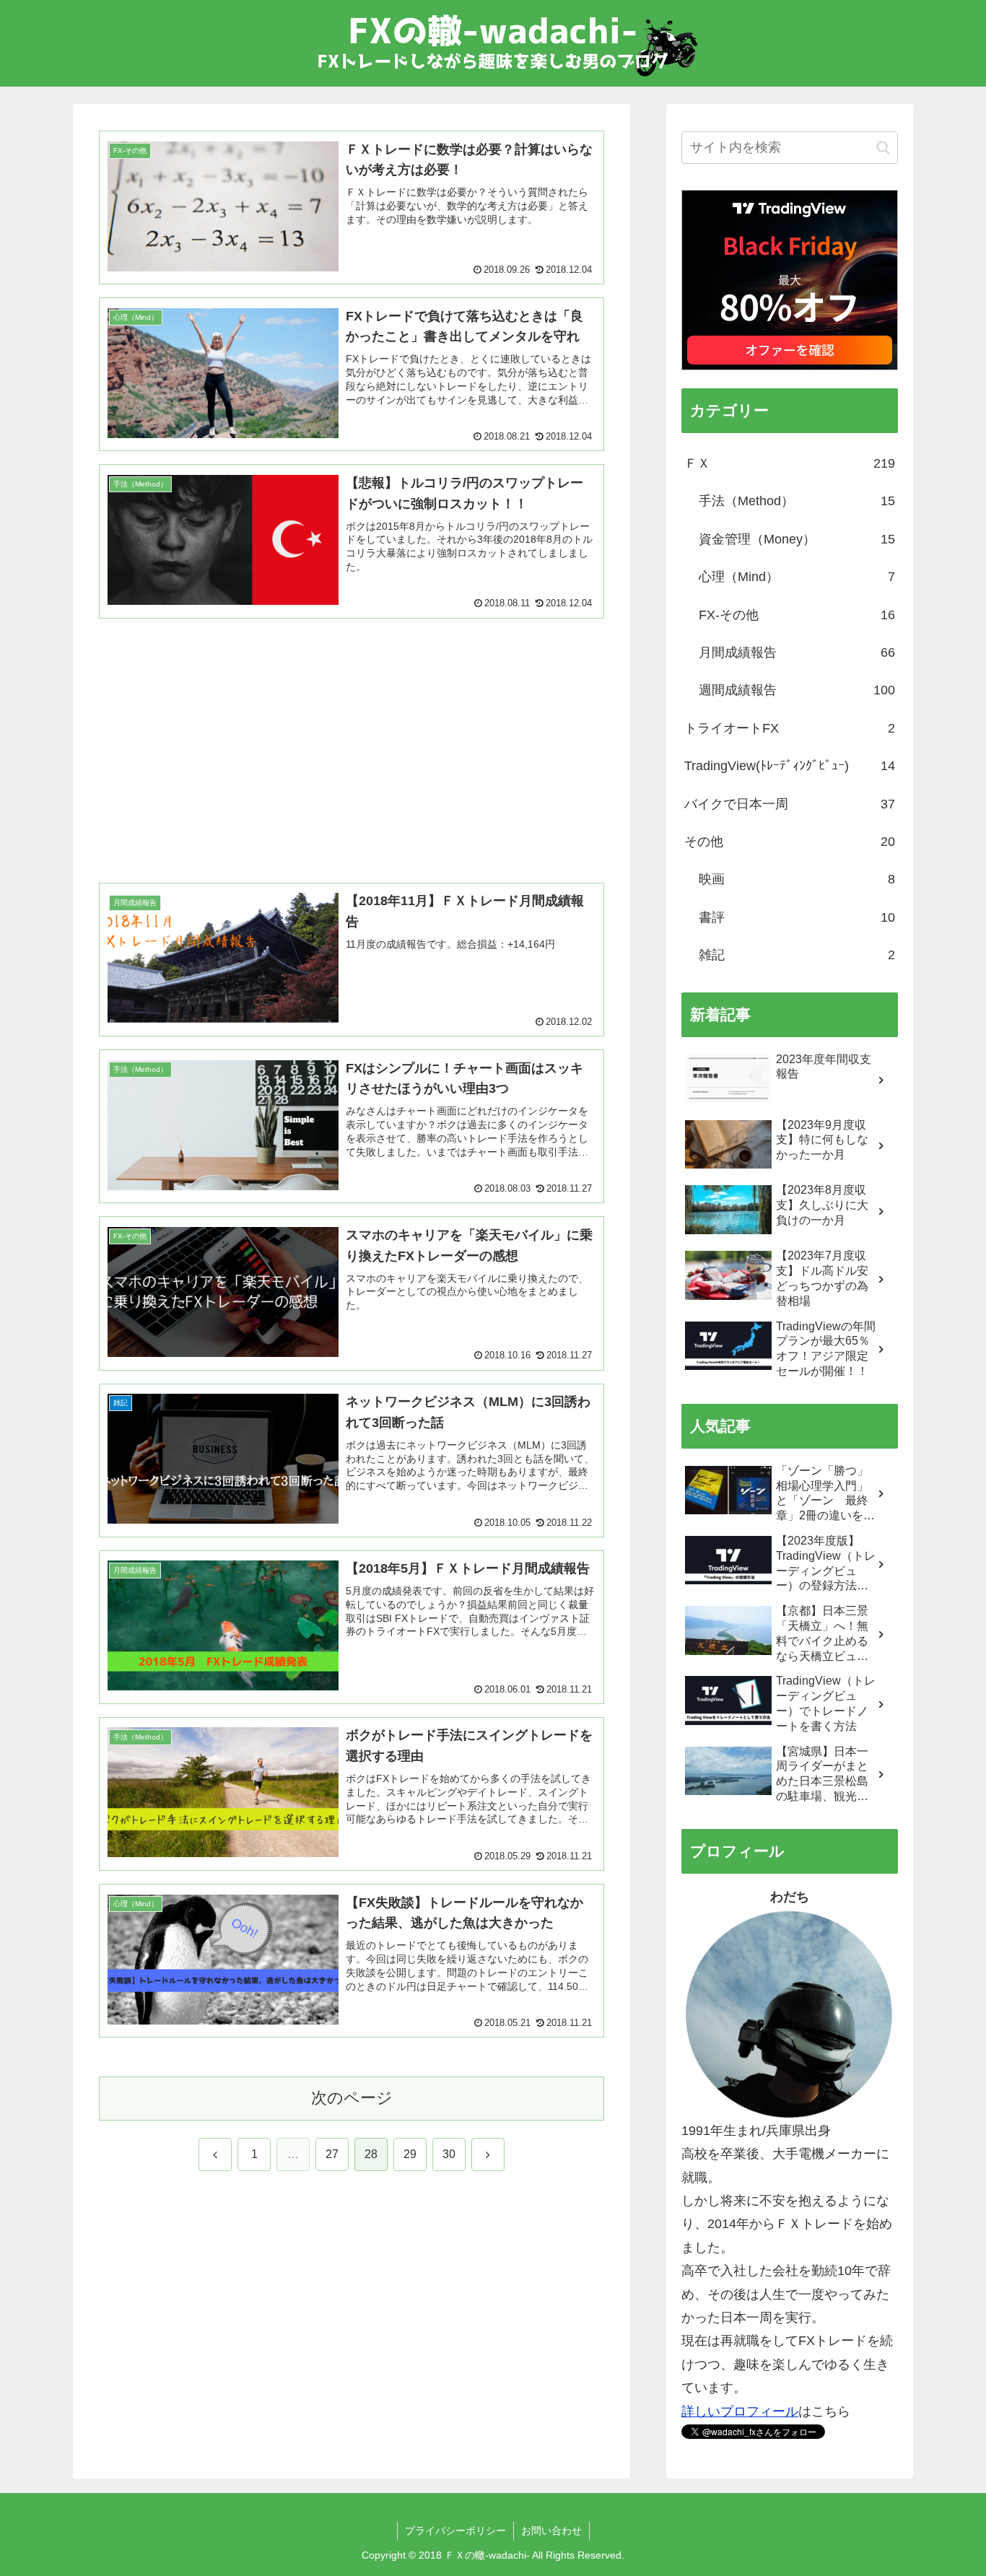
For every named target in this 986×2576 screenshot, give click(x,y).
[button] (883, 148)
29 (410, 2154)
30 (449, 2154)
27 (332, 2154)
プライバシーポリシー (455, 2531)
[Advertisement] (352, 733)
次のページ (352, 2098)
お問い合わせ (551, 2531)
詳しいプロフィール (740, 2411)
